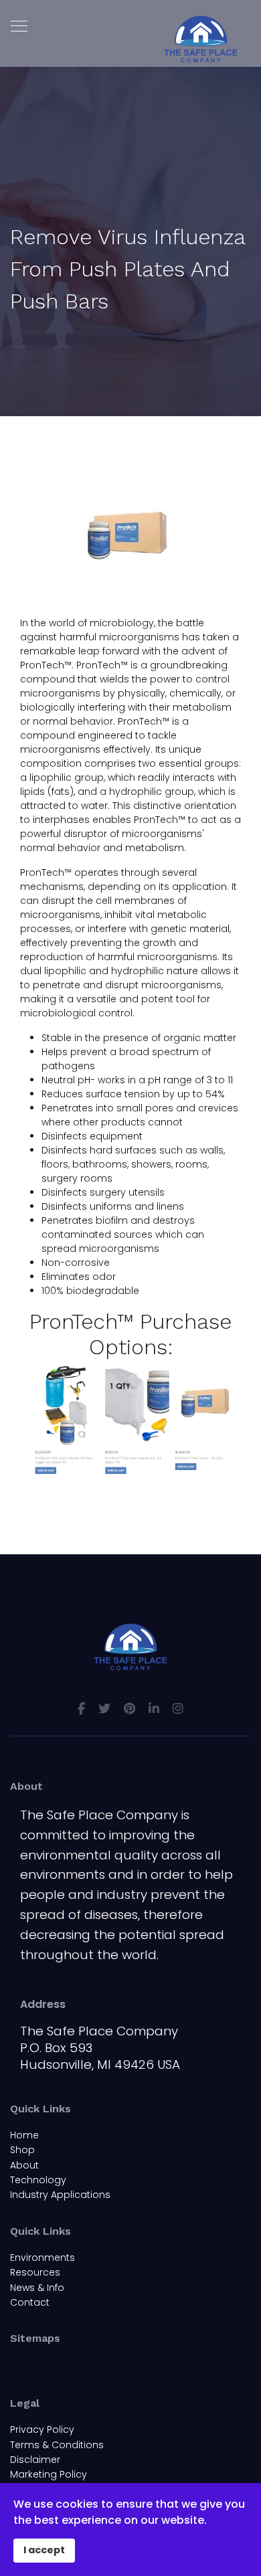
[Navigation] (19, 27)
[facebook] (81, 1709)
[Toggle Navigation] (19, 2366)
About (24, 2165)
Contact (30, 2302)
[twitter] (104, 1709)
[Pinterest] (129, 1709)
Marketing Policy (49, 2474)
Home (24, 2135)
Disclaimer (35, 2460)
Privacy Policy (42, 2429)
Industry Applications (60, 2195)
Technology (38, 2180)
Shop (22, 2150)
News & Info (37, 2288)
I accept (44, 2550)
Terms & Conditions (57, 2445)
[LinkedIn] (154, 1709)
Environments (42, 2258)
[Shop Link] (130, 1421)
